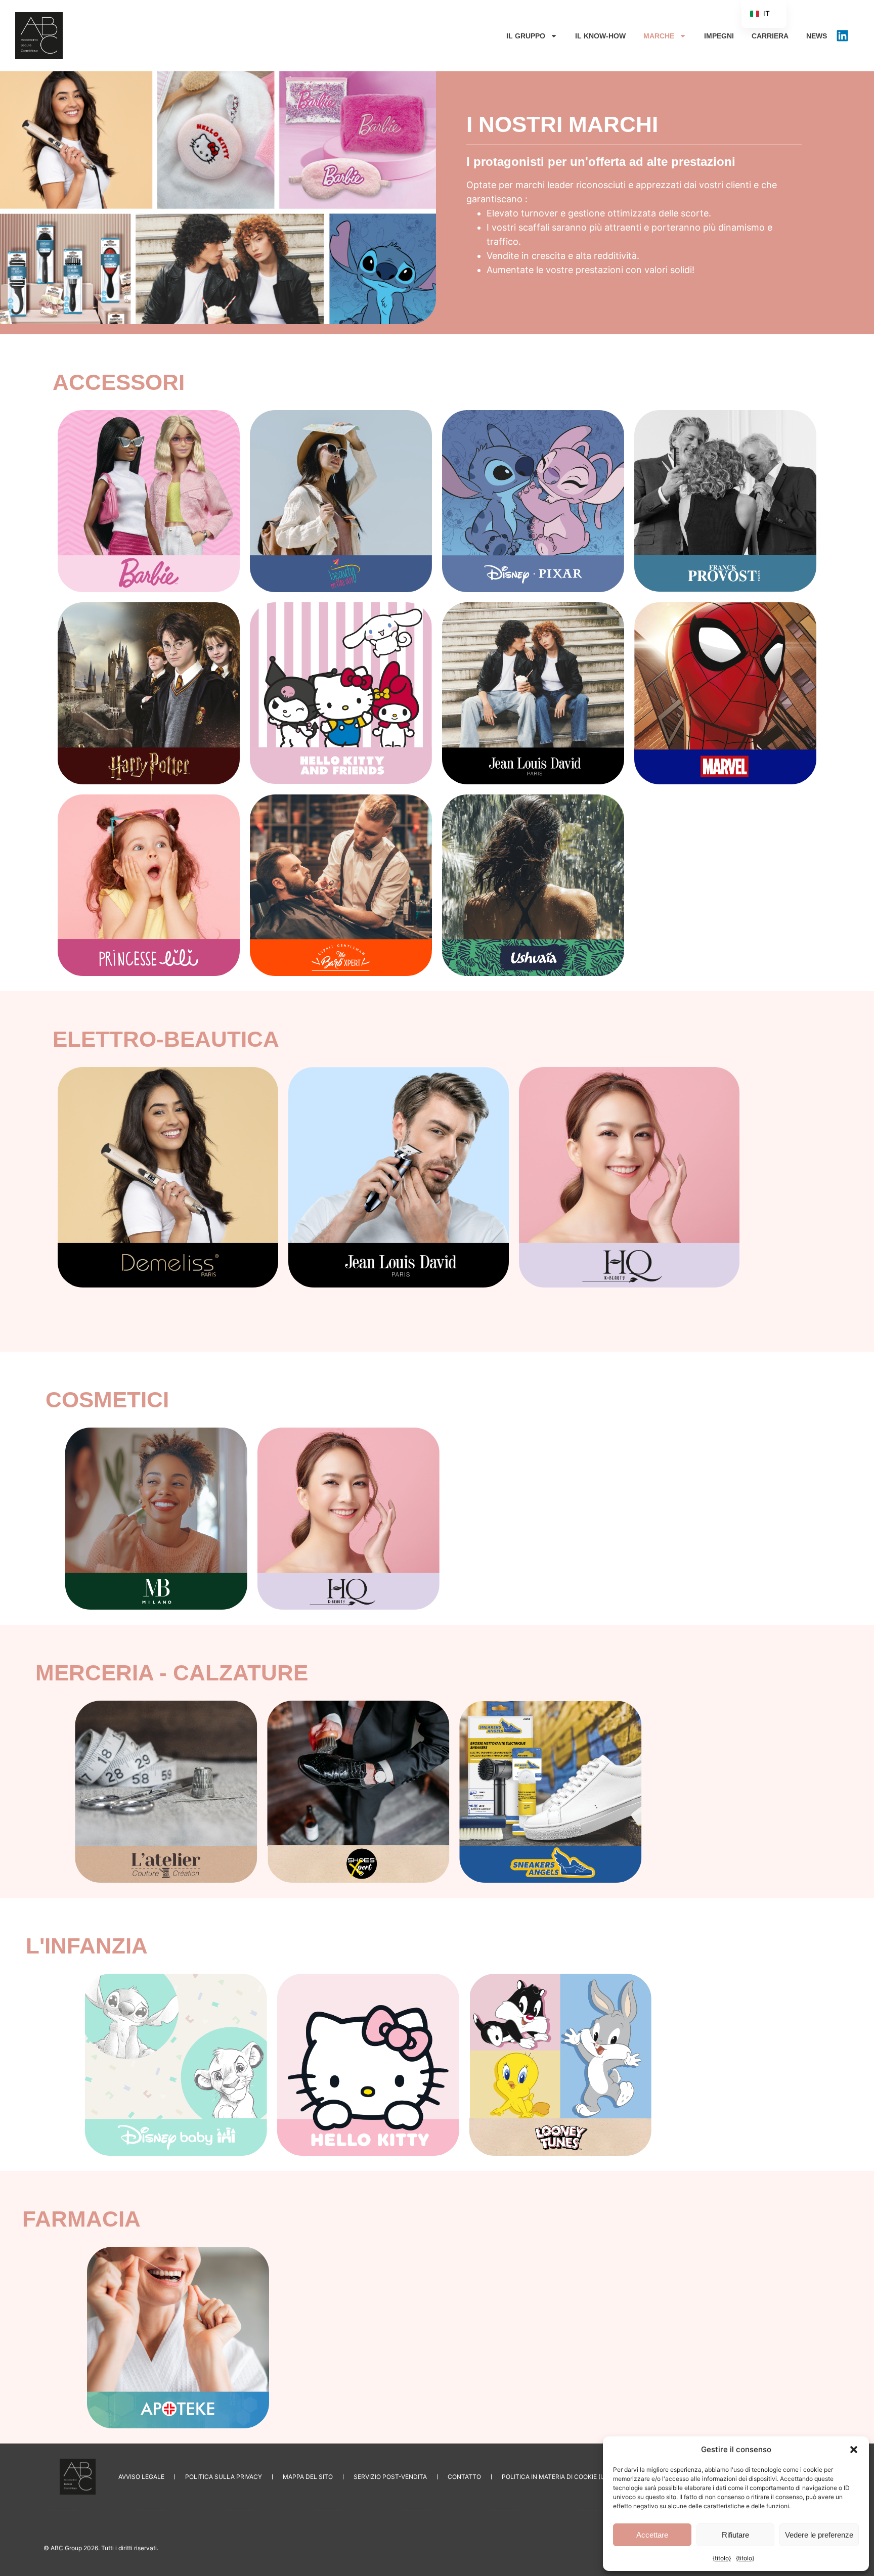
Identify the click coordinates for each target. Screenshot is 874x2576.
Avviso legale (141, 2477)
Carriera (770, 36)
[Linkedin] (842, 36)
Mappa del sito (308, 2477)
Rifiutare (735, 2535)
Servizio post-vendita (390, 2477)
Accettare (652, 2535)
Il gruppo (526, 36)
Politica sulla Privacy (224, 2477)
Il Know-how (600, 36)
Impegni (719, 36)
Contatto (464, 2477)
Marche (659, 36)
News (817, 36)
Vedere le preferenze (819, 2535)
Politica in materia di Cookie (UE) (556, 2477)
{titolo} (722, 2558)
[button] (854, 2450)
